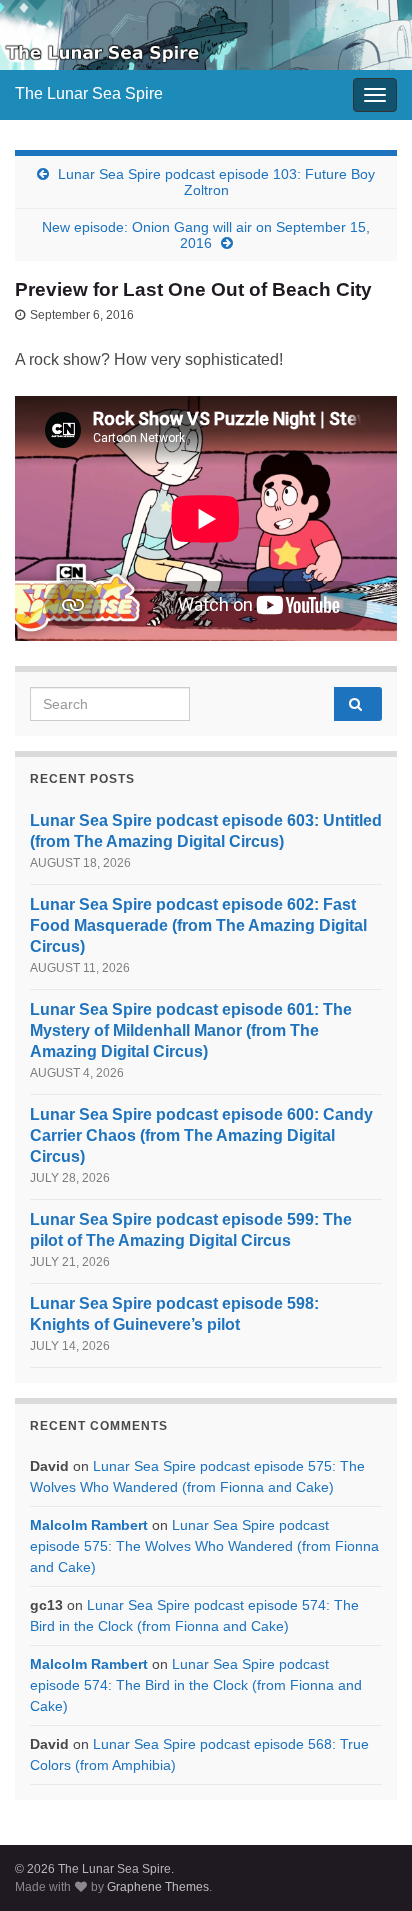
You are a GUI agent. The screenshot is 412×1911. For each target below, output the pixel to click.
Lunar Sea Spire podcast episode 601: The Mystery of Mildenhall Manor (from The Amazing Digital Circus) (191, 1030)
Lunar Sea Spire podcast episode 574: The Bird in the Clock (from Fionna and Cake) (196, 1685)
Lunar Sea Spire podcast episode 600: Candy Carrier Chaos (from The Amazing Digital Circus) (201, 1135)
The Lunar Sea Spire (89, 93)
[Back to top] (367, 1866)
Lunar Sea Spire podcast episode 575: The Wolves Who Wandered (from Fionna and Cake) (204, 1546)
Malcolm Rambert (89, 1525)
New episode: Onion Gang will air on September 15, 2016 (206, 235)
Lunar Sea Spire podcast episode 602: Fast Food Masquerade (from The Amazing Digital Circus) (198, 925)
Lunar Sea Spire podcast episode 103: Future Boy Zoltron (216, 182)
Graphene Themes (158, 1887)
